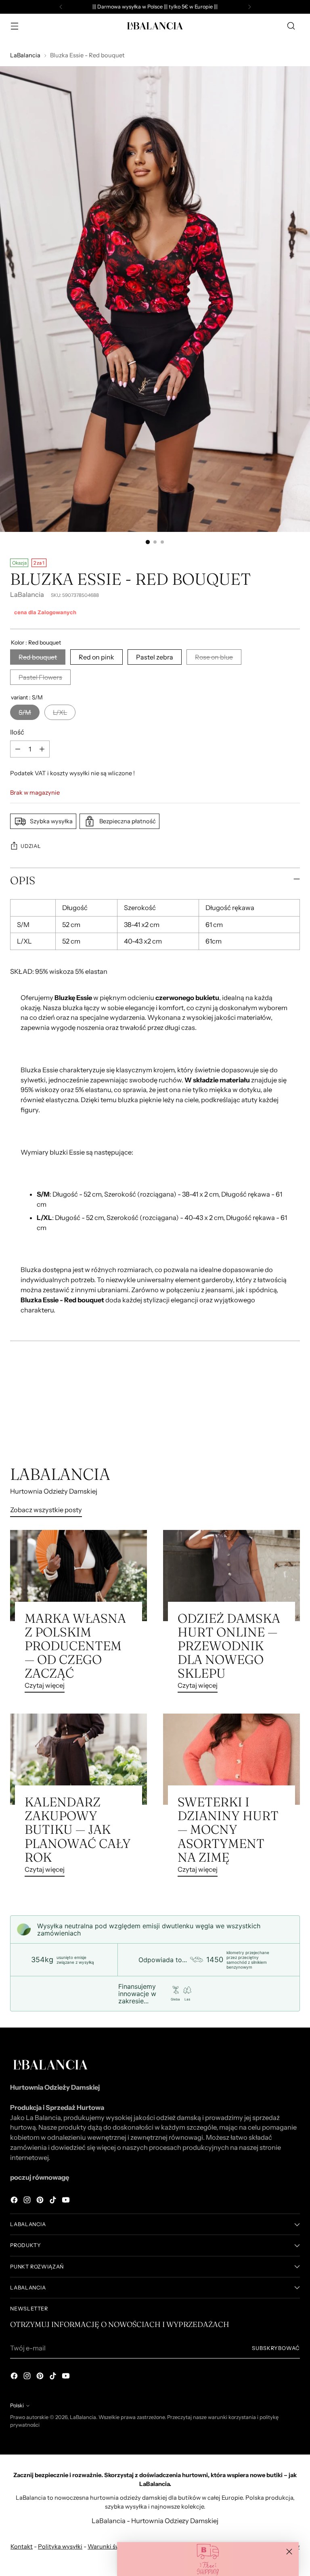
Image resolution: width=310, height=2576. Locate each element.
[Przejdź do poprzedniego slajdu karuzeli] (274, 1422)
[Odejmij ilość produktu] (18, 749)
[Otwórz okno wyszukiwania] (291, 26)
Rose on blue (214, 657)
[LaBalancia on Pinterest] (41, 2201)
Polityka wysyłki (60, 2547)
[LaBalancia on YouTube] (67, 2201)
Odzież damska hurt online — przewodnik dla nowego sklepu (229, 1646)
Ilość (17, 732)
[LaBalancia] (155, 26)
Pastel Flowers (40, 677)
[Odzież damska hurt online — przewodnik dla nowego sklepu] (231, 1576)
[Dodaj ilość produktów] (42, 749)
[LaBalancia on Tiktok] (54, 2201)
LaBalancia (25, 55)
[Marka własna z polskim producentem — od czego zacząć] (79, 1576)
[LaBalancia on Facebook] (15, 2201)
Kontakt (22, 2547)
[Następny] (249, 7)
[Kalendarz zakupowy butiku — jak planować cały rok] (79, 1759)
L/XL (60, 712)
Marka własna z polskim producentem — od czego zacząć (75, 1646)
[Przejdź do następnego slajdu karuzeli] (293, 1421)
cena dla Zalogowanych (45, 612)
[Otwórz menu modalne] (14, 26)
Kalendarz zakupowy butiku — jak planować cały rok (78, 1829)
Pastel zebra (155, 657)
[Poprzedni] (61, 7)
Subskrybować (276, 2348)
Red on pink (96, 657)
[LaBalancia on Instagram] (28, 2201)
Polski (17, 2405)
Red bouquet (38, 657)
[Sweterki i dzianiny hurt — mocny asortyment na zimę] (231, 1759)
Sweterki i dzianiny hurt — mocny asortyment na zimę (228, 1829)
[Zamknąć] (289, 2552)
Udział (31, 846)
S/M (25, 712)
